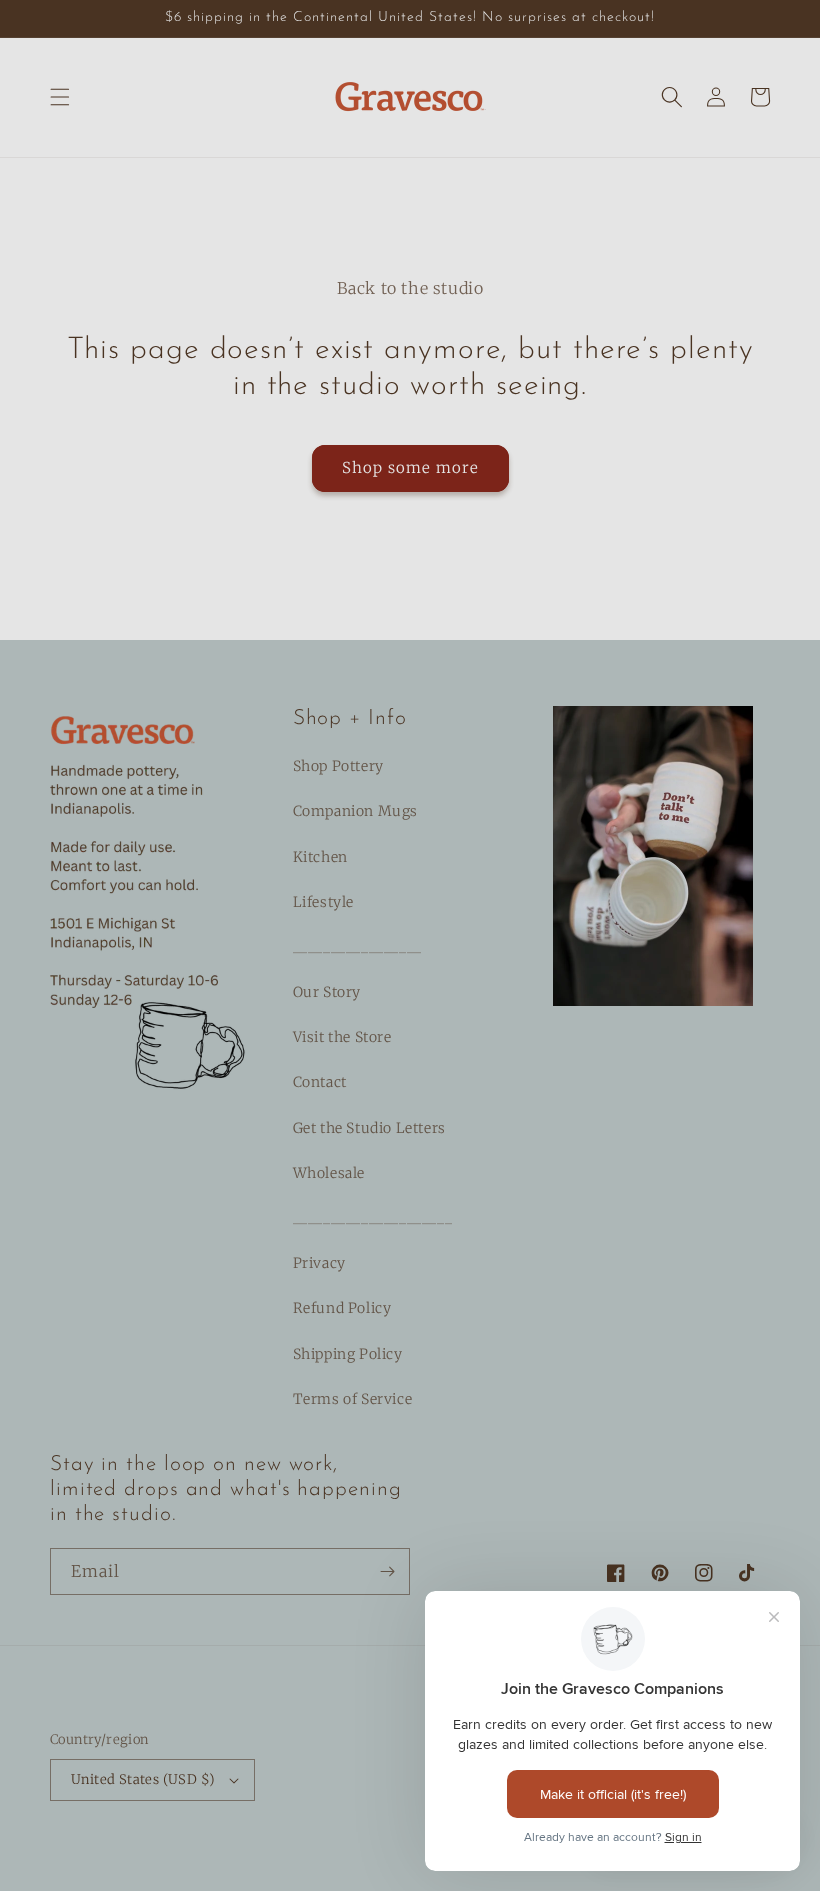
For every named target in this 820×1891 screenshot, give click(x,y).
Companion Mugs (355, 811)
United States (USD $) (143, 1779)
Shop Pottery (338, 766)
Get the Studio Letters (369, 1128)
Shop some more (410, 467)
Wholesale (329, 1173)
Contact (320, 1082)
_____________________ (373, 1218)
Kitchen (320, 857)
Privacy (319, 1263)
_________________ (357, 947)
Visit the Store (342, 1037)
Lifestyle (323, 902)
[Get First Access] (387, 1571)
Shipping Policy (348, 1354)
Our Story (327, 992)
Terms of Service (353, 1399)
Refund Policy (342, 1308)
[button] (60, 97)
